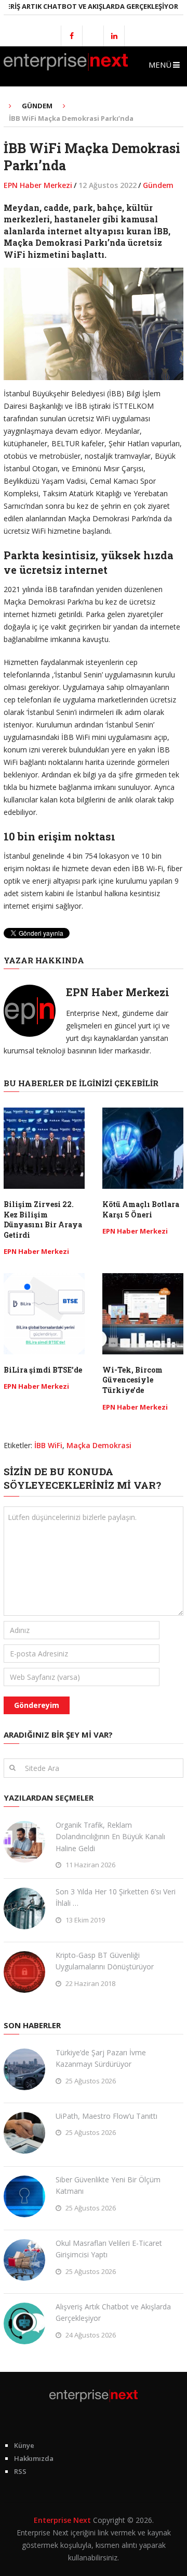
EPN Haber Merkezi (38, 185)
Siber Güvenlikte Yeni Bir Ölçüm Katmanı (108, 2185)
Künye (24, 2445)
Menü (160, 65)
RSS (20, 2471)
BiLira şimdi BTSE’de (43, 1370)
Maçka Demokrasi (99, 1445)
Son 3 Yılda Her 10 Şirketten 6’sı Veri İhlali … (116, 1897)
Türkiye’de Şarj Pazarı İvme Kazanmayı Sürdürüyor (101, 2058)
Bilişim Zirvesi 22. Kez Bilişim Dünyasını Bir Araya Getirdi (43, 1220)
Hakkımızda (34, 2458)
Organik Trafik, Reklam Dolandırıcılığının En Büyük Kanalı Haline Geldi (110, 1837)
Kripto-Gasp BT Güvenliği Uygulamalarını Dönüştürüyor (105, 1961)
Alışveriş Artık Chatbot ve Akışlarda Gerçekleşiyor (113, 2312)
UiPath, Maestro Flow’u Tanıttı (106, 2116)
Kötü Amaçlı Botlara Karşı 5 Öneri (141, 1209)
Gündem (158, 185)
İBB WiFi (48, 1445)
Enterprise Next (62, 2520)
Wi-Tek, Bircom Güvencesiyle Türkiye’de (132, 1380)
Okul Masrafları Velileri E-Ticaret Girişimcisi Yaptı (109, 2249)
